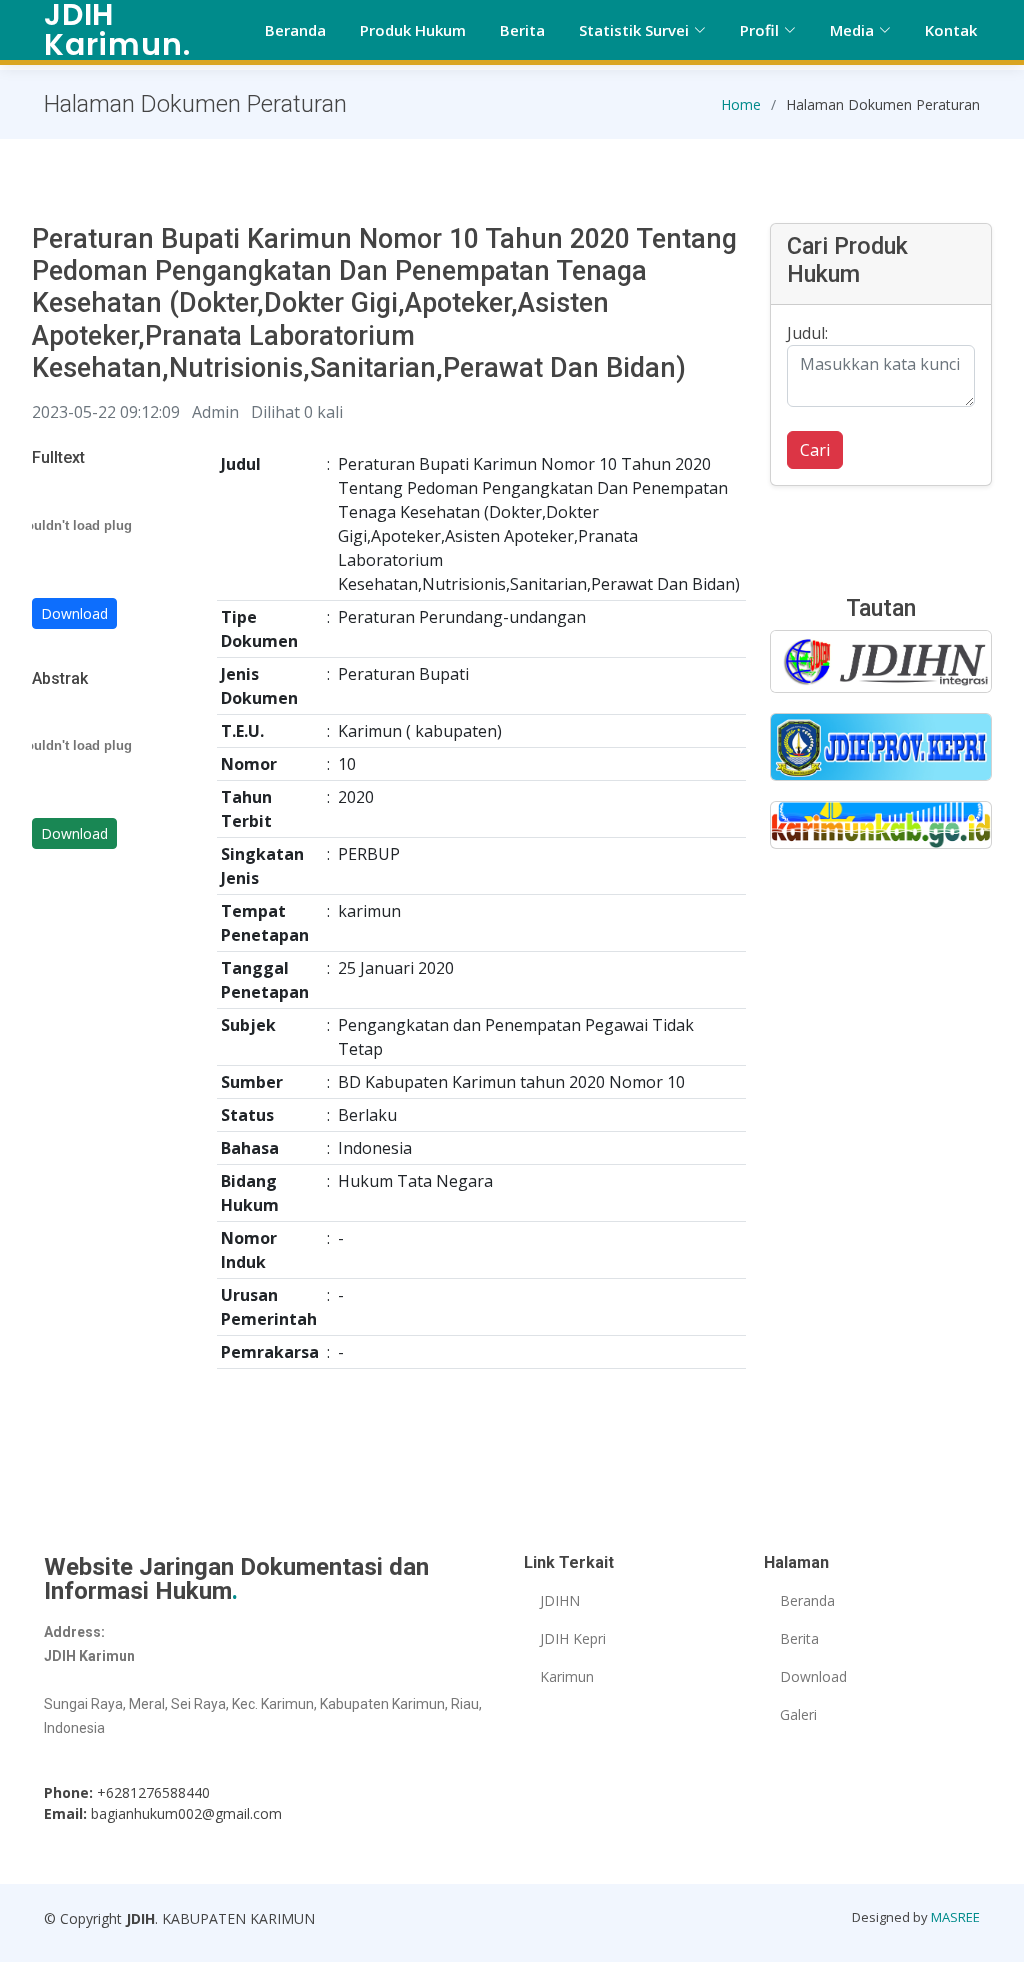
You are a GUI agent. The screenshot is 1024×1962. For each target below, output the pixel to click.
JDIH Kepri (573, 1639)
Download (74, 613)
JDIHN (560, 1601)
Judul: (807, 333)
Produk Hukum (413, 30)
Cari (815, 450)
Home (741, 104)
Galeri (798, 1715)
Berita (522, 30)
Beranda (295, 30)
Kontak (951, 30)
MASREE (955, 1917)
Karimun (567, 1677)
